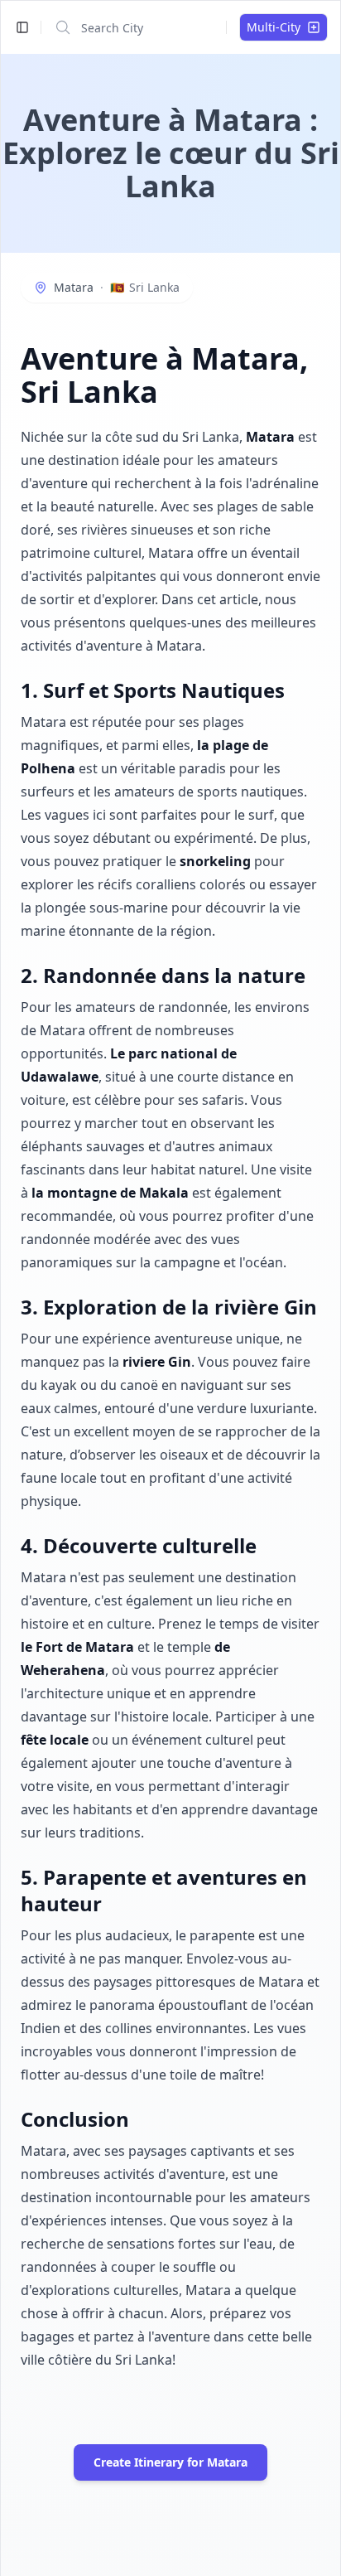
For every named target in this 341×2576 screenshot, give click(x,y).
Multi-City (274, 27)
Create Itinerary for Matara (170, 2462)
